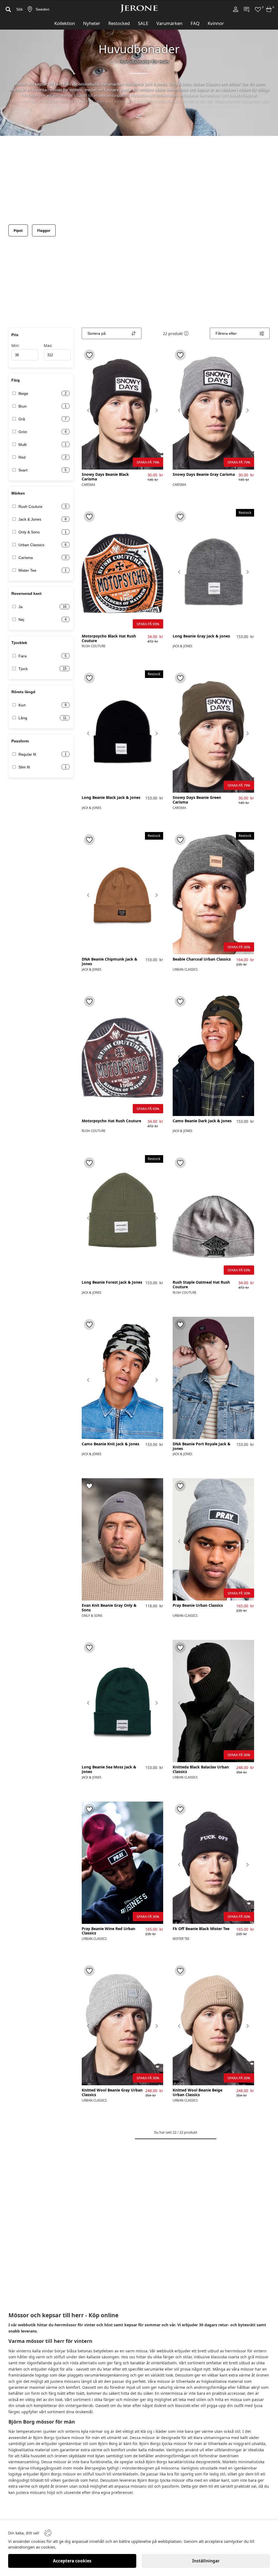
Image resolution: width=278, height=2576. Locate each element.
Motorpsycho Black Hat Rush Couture (109, 639)
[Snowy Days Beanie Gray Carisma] (213, 408)
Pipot (18, 230)
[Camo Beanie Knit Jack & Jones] (122, 1378)
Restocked (119, 23)
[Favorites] (258, 9)
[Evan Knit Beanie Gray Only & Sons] (122, 1539)
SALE (143, 23)
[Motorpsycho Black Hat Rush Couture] (122, 570)
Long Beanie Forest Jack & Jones (112, 1282)
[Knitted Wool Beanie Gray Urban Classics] (122, 2024)
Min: (15, 346)
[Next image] (156, 410)
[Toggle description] (139, 116)
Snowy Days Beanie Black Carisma (105, 477)
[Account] (236, 9)
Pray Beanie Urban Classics (198, 1606)
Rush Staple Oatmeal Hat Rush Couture (201, 1285)
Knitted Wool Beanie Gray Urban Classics (112, 2093)
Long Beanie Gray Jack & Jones (201, 636)
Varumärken (169, 23)
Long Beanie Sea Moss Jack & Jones (109, 1770)
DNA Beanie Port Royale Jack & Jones (202, 1446)
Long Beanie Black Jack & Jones (111, 798)
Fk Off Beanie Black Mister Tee (201, 1929)
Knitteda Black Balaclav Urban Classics (201, 1770)
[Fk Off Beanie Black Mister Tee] (213, 1863)
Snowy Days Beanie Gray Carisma (204, 475)
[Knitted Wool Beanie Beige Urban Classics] (213, 2024)
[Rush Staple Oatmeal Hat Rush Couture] (213, 1216)
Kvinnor (216, 23)
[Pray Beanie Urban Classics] (213, 1539)
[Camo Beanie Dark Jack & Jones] (213, 1055)
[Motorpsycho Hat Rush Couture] (122, 1055)
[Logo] (139, 9)
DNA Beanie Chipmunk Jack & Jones (110, 962)
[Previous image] (89, 410)
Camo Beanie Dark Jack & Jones (202, 1121)
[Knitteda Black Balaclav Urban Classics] (213, 1701)
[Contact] (247, 9)
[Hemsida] (112, 62)
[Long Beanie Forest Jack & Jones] (122, 1216)
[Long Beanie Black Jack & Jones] (122, 731)
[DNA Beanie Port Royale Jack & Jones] (213, 1378)
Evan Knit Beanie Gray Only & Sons (109, 1608)
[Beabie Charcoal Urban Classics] (213, 893)
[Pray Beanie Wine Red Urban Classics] (122, 1863)
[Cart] (269, 9)
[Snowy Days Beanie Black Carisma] (122, 408)
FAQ (195, 23)
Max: (48, 346)
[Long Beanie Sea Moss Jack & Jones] (122, 1701)
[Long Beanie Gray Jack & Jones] (213, 570)
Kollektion (65, 23)
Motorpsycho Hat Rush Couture (111, 1121)
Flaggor (44, 230)
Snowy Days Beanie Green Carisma (197, 800)
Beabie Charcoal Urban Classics (202, 959)
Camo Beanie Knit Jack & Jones (110, 1444)
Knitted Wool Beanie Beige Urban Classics (198, 2093)
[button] (186, 333)
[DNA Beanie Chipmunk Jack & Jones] (122, 893)
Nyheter (92, 23)
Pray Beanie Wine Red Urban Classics (108, 1931)
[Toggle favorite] (89, 355)
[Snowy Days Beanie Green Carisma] (213, 731)
